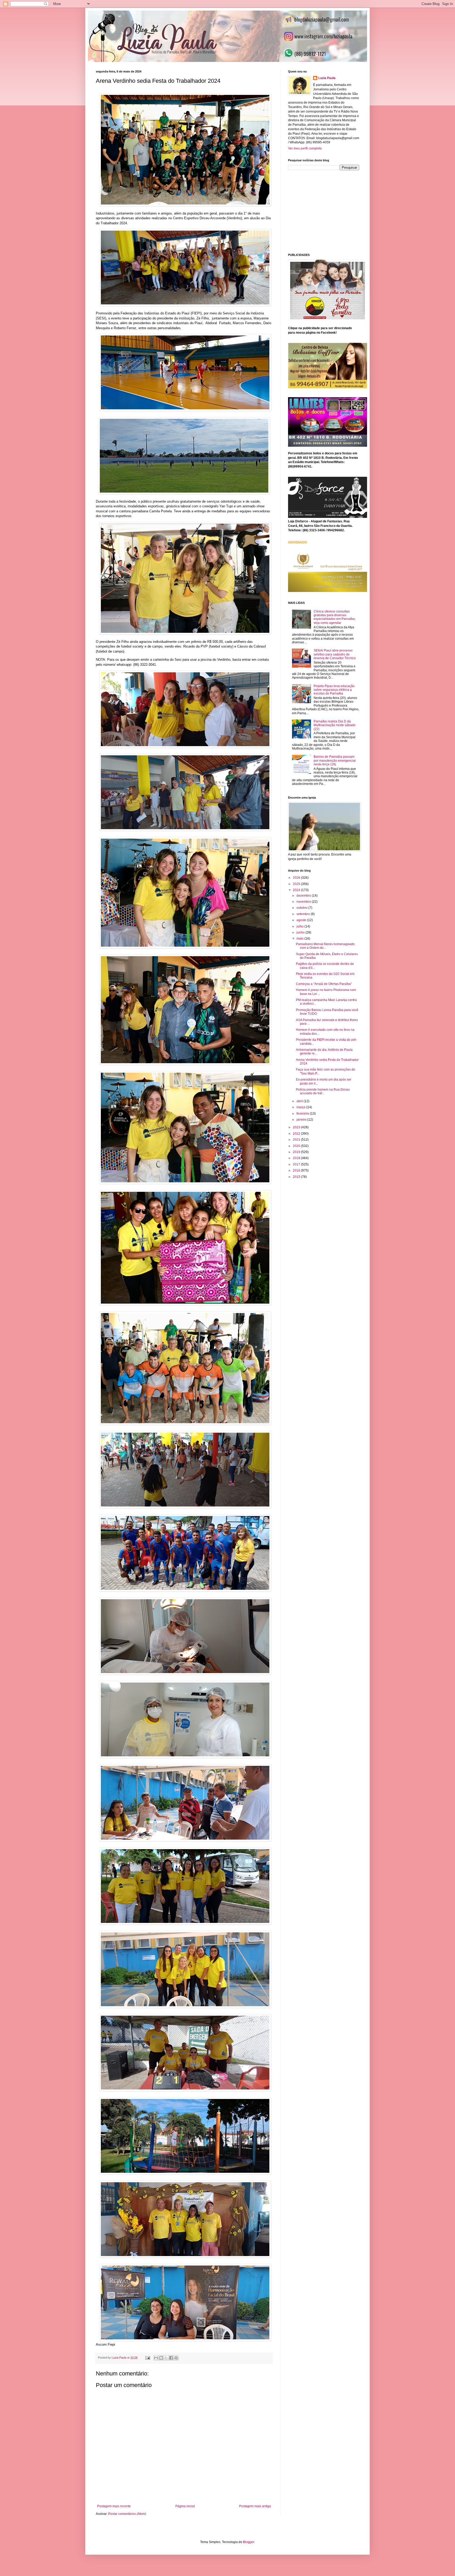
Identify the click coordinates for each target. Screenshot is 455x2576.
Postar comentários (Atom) (127, 2514)
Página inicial (185, 2506)
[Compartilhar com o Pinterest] (176, 2358)
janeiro (302, 1120)
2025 (297, 884)
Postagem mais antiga (255, 2506)
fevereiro (303, 1114)
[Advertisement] (328, 211)
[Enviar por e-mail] (156, 2358)
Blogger (249, 2542)
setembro (304, 914)
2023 (297, 1127)
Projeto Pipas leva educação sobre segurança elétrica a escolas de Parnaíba (334, 690)
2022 (297, 1134)
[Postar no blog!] (161, 2358)
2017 (297, 1164)
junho (301, 932)
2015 (297, 1177)
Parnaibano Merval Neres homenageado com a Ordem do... (325, 946)
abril (300, 1101)
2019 (297, 1152)
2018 (297, 1158)
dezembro (304, 896)
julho (300, 926)
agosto (302, 920)
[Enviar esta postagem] (147, 2358)
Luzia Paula (327, 78)
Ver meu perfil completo (305, 148)
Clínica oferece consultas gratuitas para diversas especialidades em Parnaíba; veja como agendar (335, 617)
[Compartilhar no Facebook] (171, 2358)
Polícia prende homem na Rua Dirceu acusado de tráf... (323, 1091)
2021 (297, 1140)
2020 (297, 1146)
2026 (297, 878)
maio (300, 939)
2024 (297, 890)
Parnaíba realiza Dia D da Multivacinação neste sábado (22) (335, 725)
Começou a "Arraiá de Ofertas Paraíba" (324, 984)
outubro (302, 908)
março (301, 1107)
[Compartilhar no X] (166, 2358)
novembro (304, 902)
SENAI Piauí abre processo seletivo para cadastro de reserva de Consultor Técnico (335, 654)
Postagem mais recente (114, 2506)
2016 (297, 1170)
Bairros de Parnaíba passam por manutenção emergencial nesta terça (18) (335, 760)
